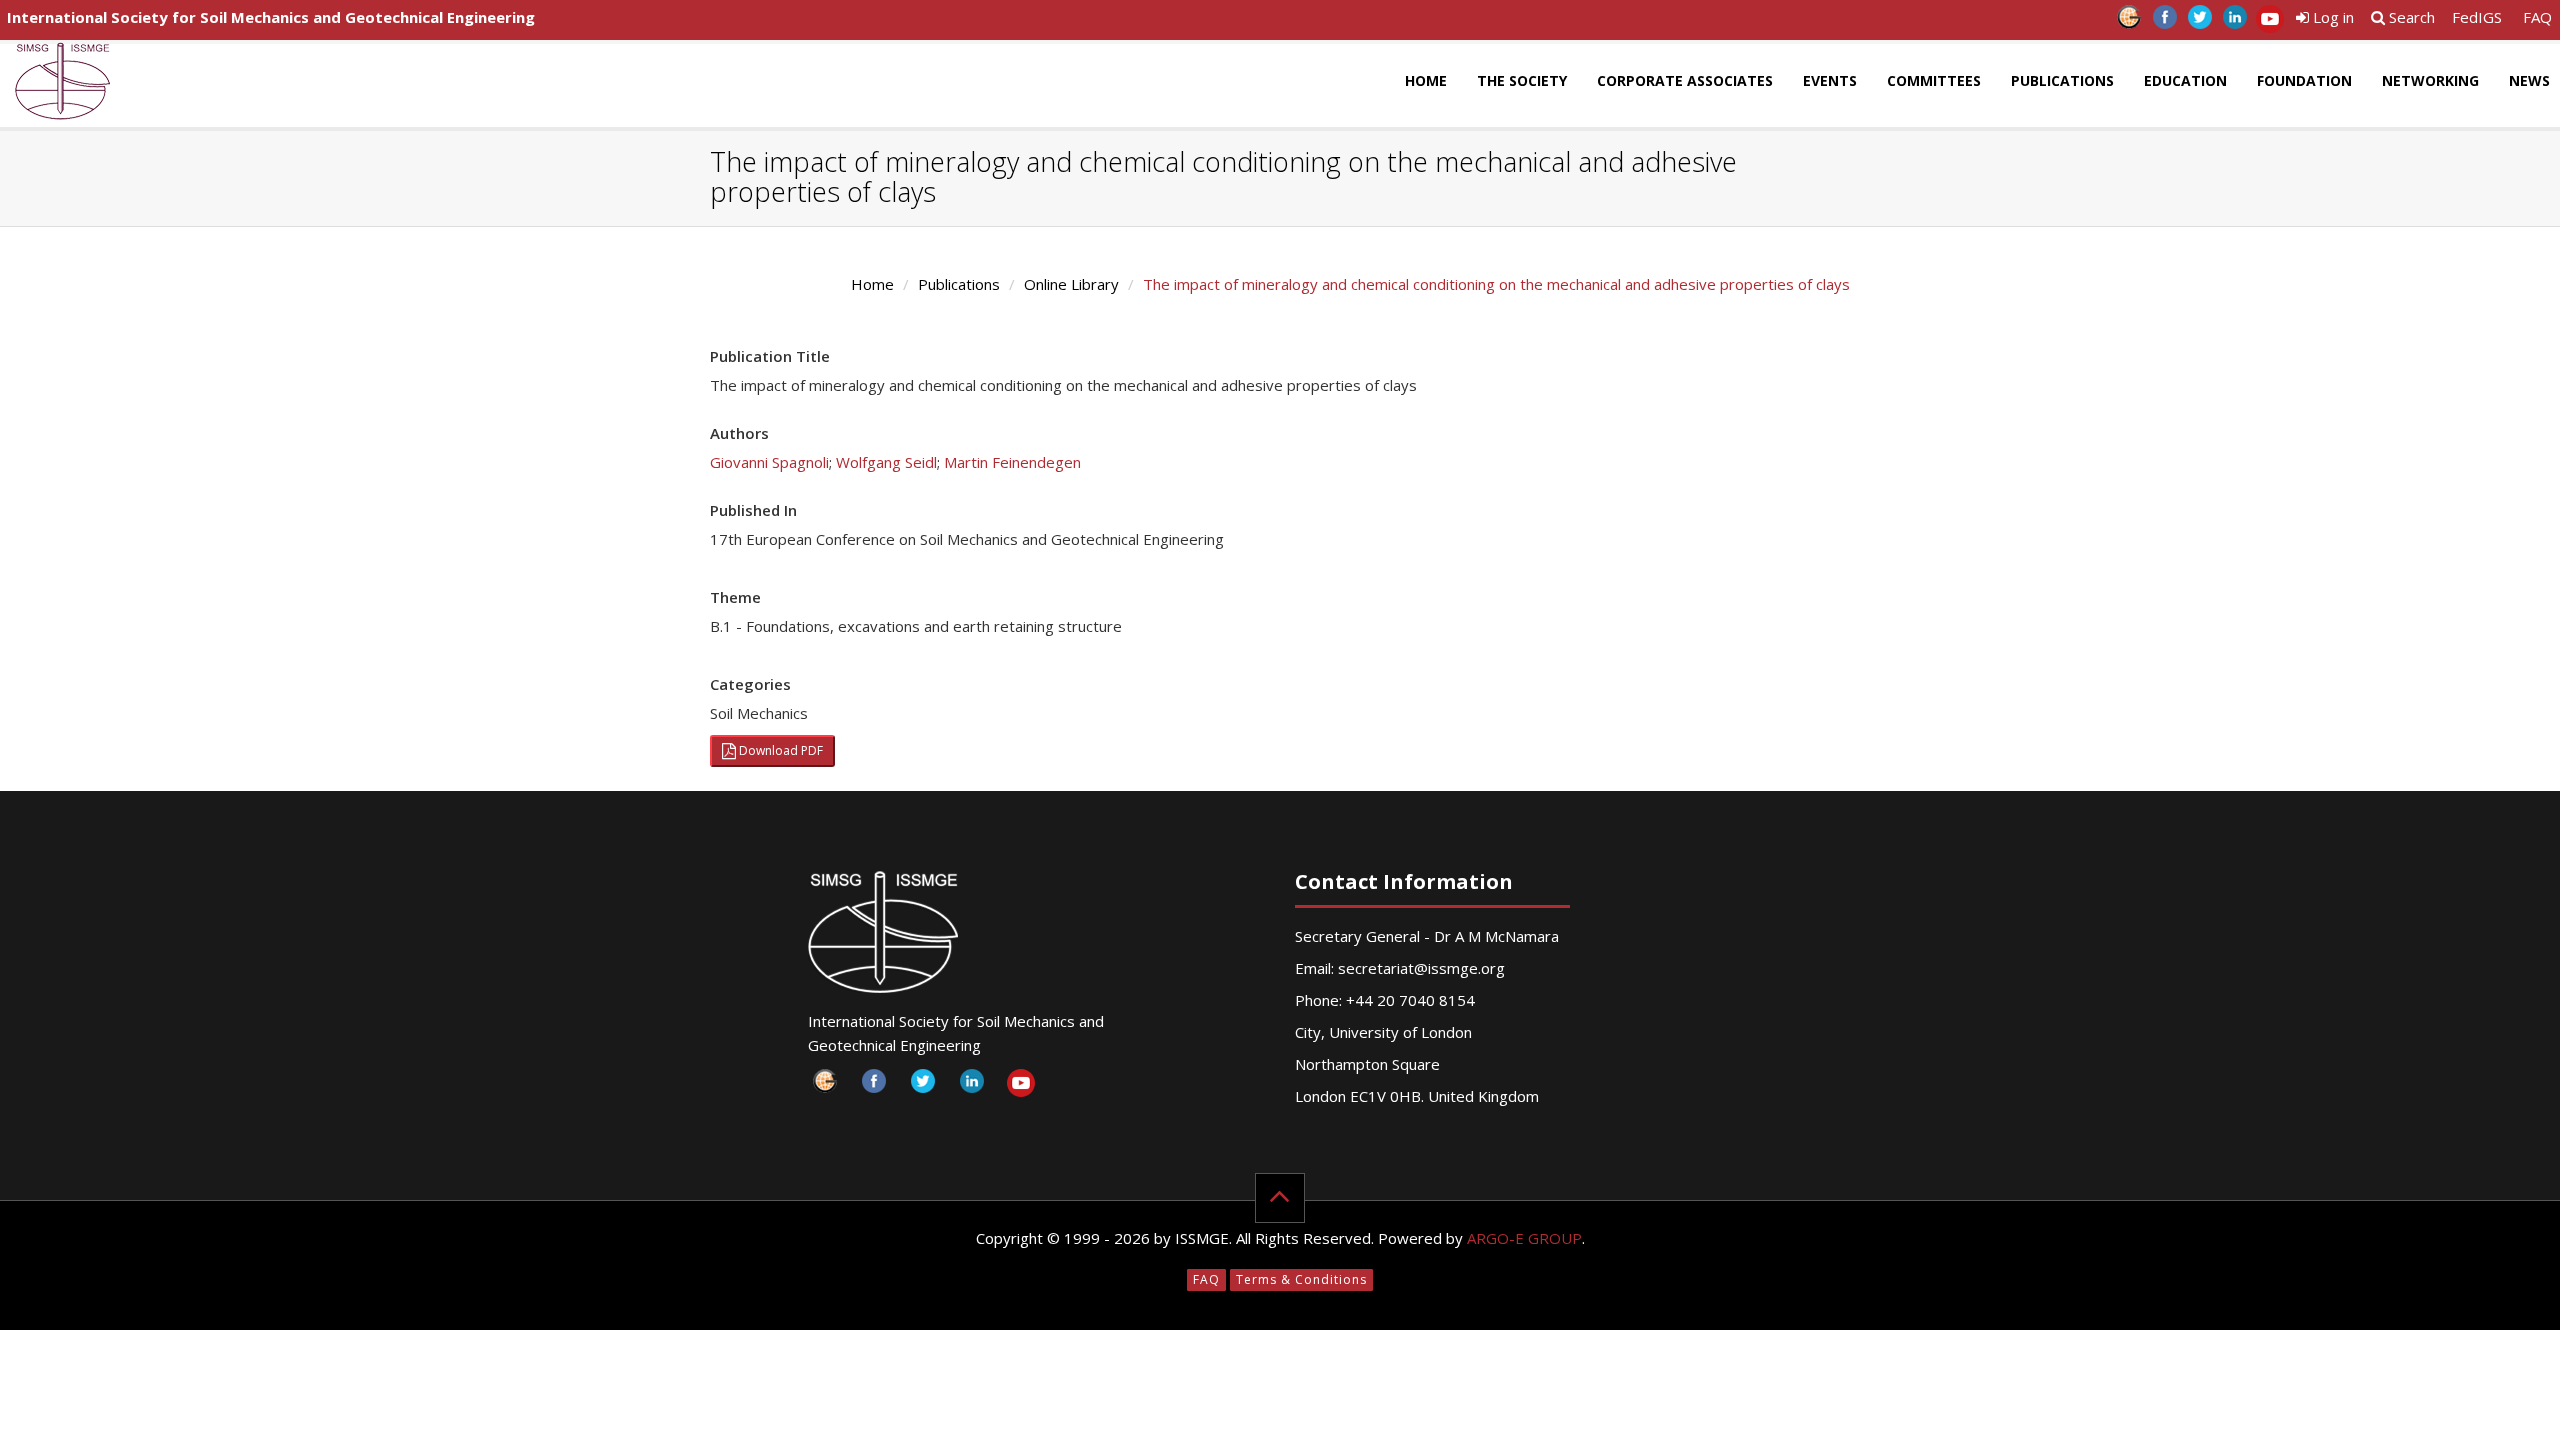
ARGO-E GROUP (1524, 1238)
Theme (735, 597)
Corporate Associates (1685, 80)
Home (1426, 80)
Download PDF (779, 750)
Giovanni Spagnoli (769, 462)
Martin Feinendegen (1012, 462)
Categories (750, 684)
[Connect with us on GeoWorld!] (2129, 22)
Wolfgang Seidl (886, 462)
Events (1830, 80)
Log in (2331, 17)
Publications (2062, 80)
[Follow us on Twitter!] (2199, 22)
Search (2410, 17)
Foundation (2304, 80)
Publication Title (770, 356)
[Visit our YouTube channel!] (2269, 22)
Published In (753, 510)
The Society (1522, 80)
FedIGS (2477, 17)
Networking (2430, 80)
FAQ (2537, 17)
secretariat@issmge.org (1421, 968)
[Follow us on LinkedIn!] (2234, 22)
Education (2185, 80)
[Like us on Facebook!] (2164, 22)
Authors (739, 433)
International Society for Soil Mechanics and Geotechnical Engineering (271, 17)
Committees (1934, 80)
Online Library (1071, 284)
